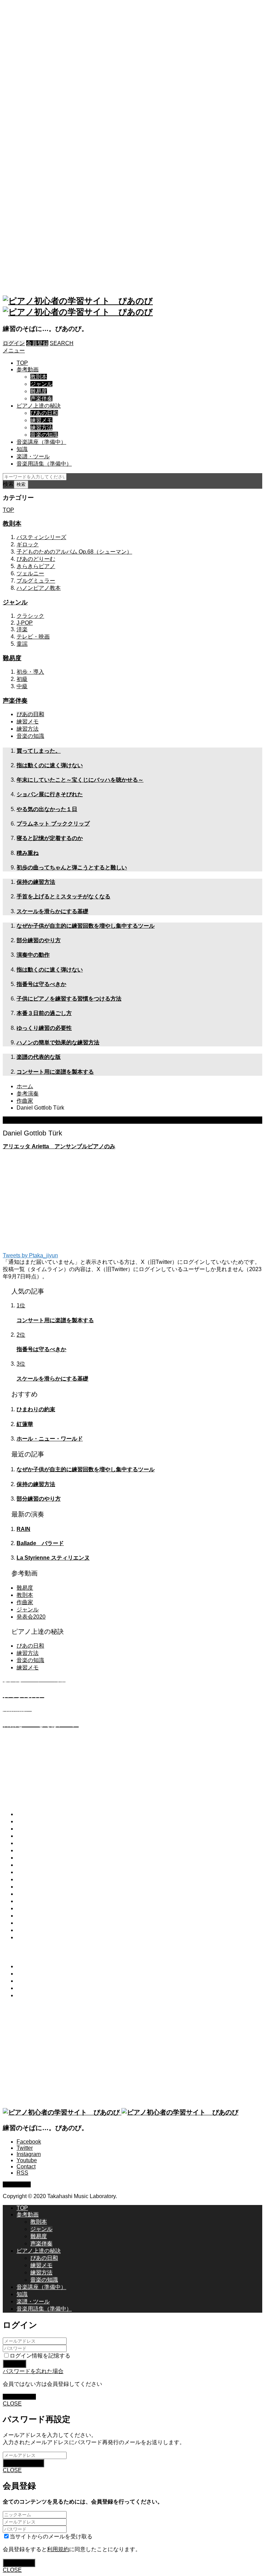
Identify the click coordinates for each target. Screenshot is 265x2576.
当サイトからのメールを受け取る (51, 2536)
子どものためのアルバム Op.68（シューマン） (74, 552)
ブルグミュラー (36, 581)
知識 (22, 449)
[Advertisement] (132, 146)
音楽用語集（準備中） (44, 464)
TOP (22, 363)
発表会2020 (31, 1617)
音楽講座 (28, 1836)
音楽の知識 (44, 435)
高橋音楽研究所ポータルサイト (55, 1872)
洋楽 (22, 629)
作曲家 (25, 1602)
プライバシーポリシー (44, 1930)
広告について (33, 1937)
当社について (33, 1908)
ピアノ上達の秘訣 (39, 406)
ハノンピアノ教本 (39, 588)
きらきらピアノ (36, 566)
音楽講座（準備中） (41, 442)
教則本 (39, 377)
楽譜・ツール (33, 456)
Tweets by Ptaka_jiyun (30, 1255)
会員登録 (37, 343)
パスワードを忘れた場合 (33, 2371)
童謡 (22, 644)
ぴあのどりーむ (36, 559)
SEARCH (62, 343)
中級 (22, 686)
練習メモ (41, 420)
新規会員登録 (19, 2397)
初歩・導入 (30, 672)
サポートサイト (36, 1901)
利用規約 (28, 1923)
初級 (22, 679)
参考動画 (28, 369)
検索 (8, 484)
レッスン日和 (33, 1858)
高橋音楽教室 (33, 1879)
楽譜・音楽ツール (39, 1843)
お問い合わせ (33, 1916)
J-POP (25, 623)
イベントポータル (39, 1894)
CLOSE (12, 2404)
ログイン (14, 343)
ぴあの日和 (44, 413)
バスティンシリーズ (41, 537)
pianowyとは (32, 1814)
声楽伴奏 (41, 398)
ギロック (28, 544)
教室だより (30, 1865)
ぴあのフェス (33, 1887)
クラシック (30, 616)
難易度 (39, 391)
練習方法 (41, 427)
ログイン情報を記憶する (40, 2356)
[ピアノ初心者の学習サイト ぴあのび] (121, 2112)
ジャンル (41, 384)
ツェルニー (30, 573)
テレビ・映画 (33, 637)
